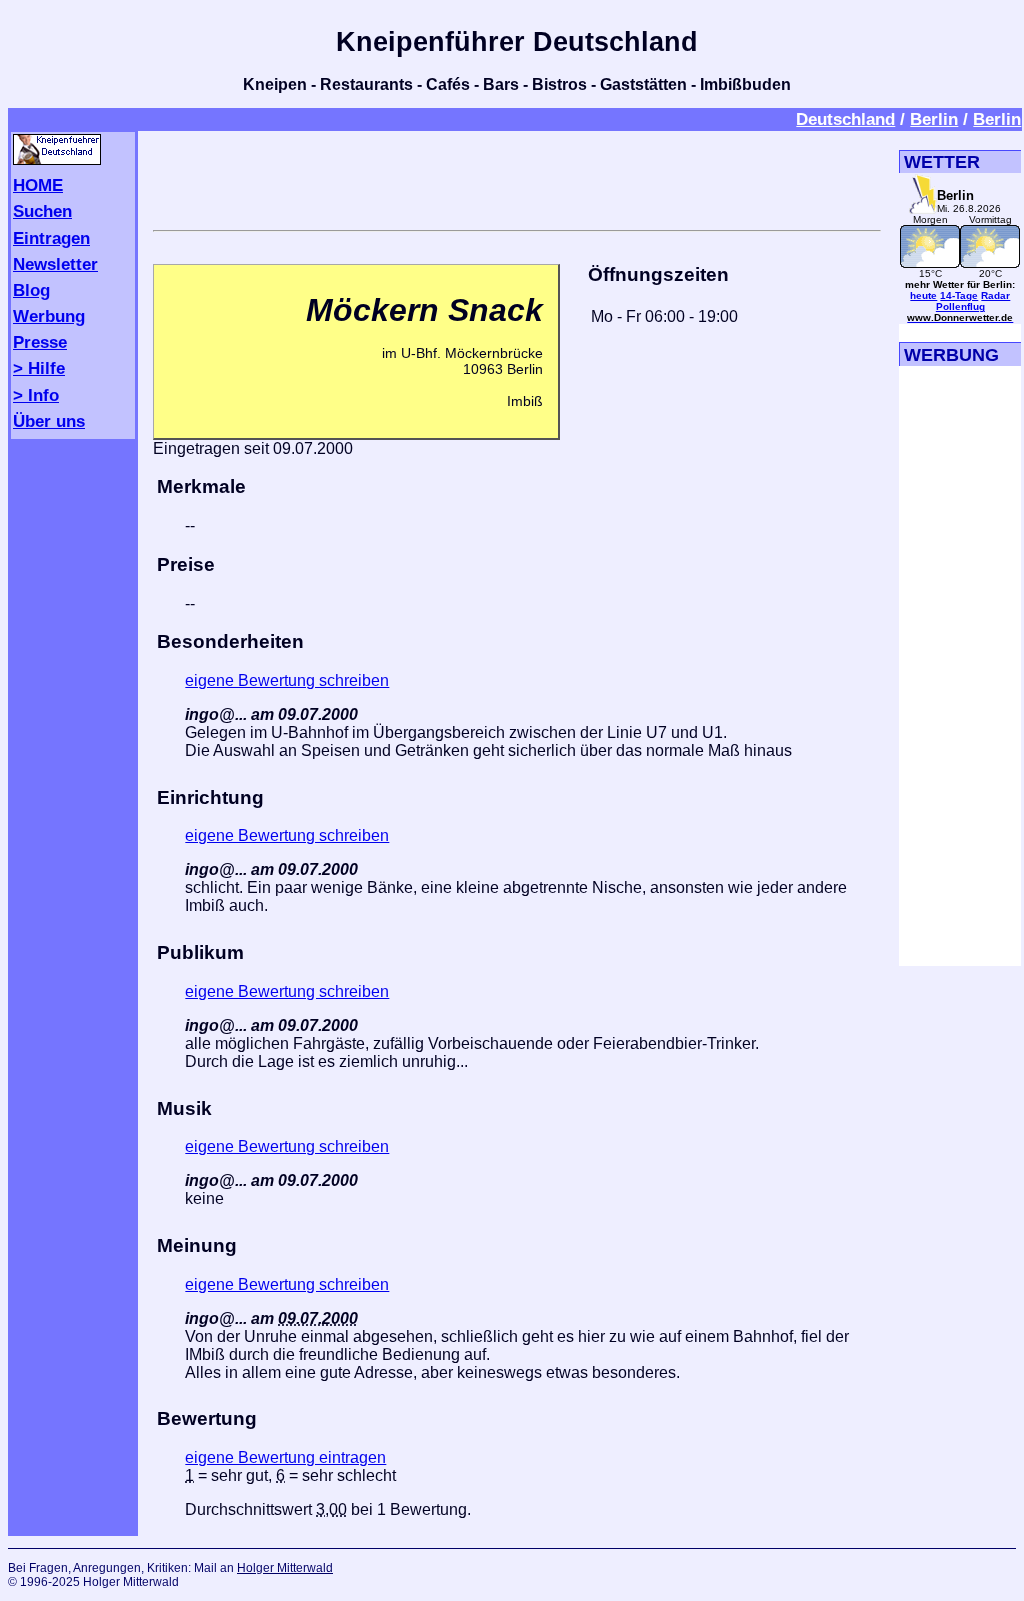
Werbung (49, 316)
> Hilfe (39, 368)
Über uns (49, 421)
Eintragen (51, 238)
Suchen (42, 211)
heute (923, 295)
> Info (36, 395)
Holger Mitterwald (285, 1568)
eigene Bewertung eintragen (285, 1457)
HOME (38, 185)
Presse (40, 342)
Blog (31, 290)
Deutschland (845, 119)
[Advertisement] (517, 177)
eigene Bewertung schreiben (287, 680)
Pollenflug (960, 306)
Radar (995, 295)
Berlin (934, 119)
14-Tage (959, 295)
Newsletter (55, 264)
